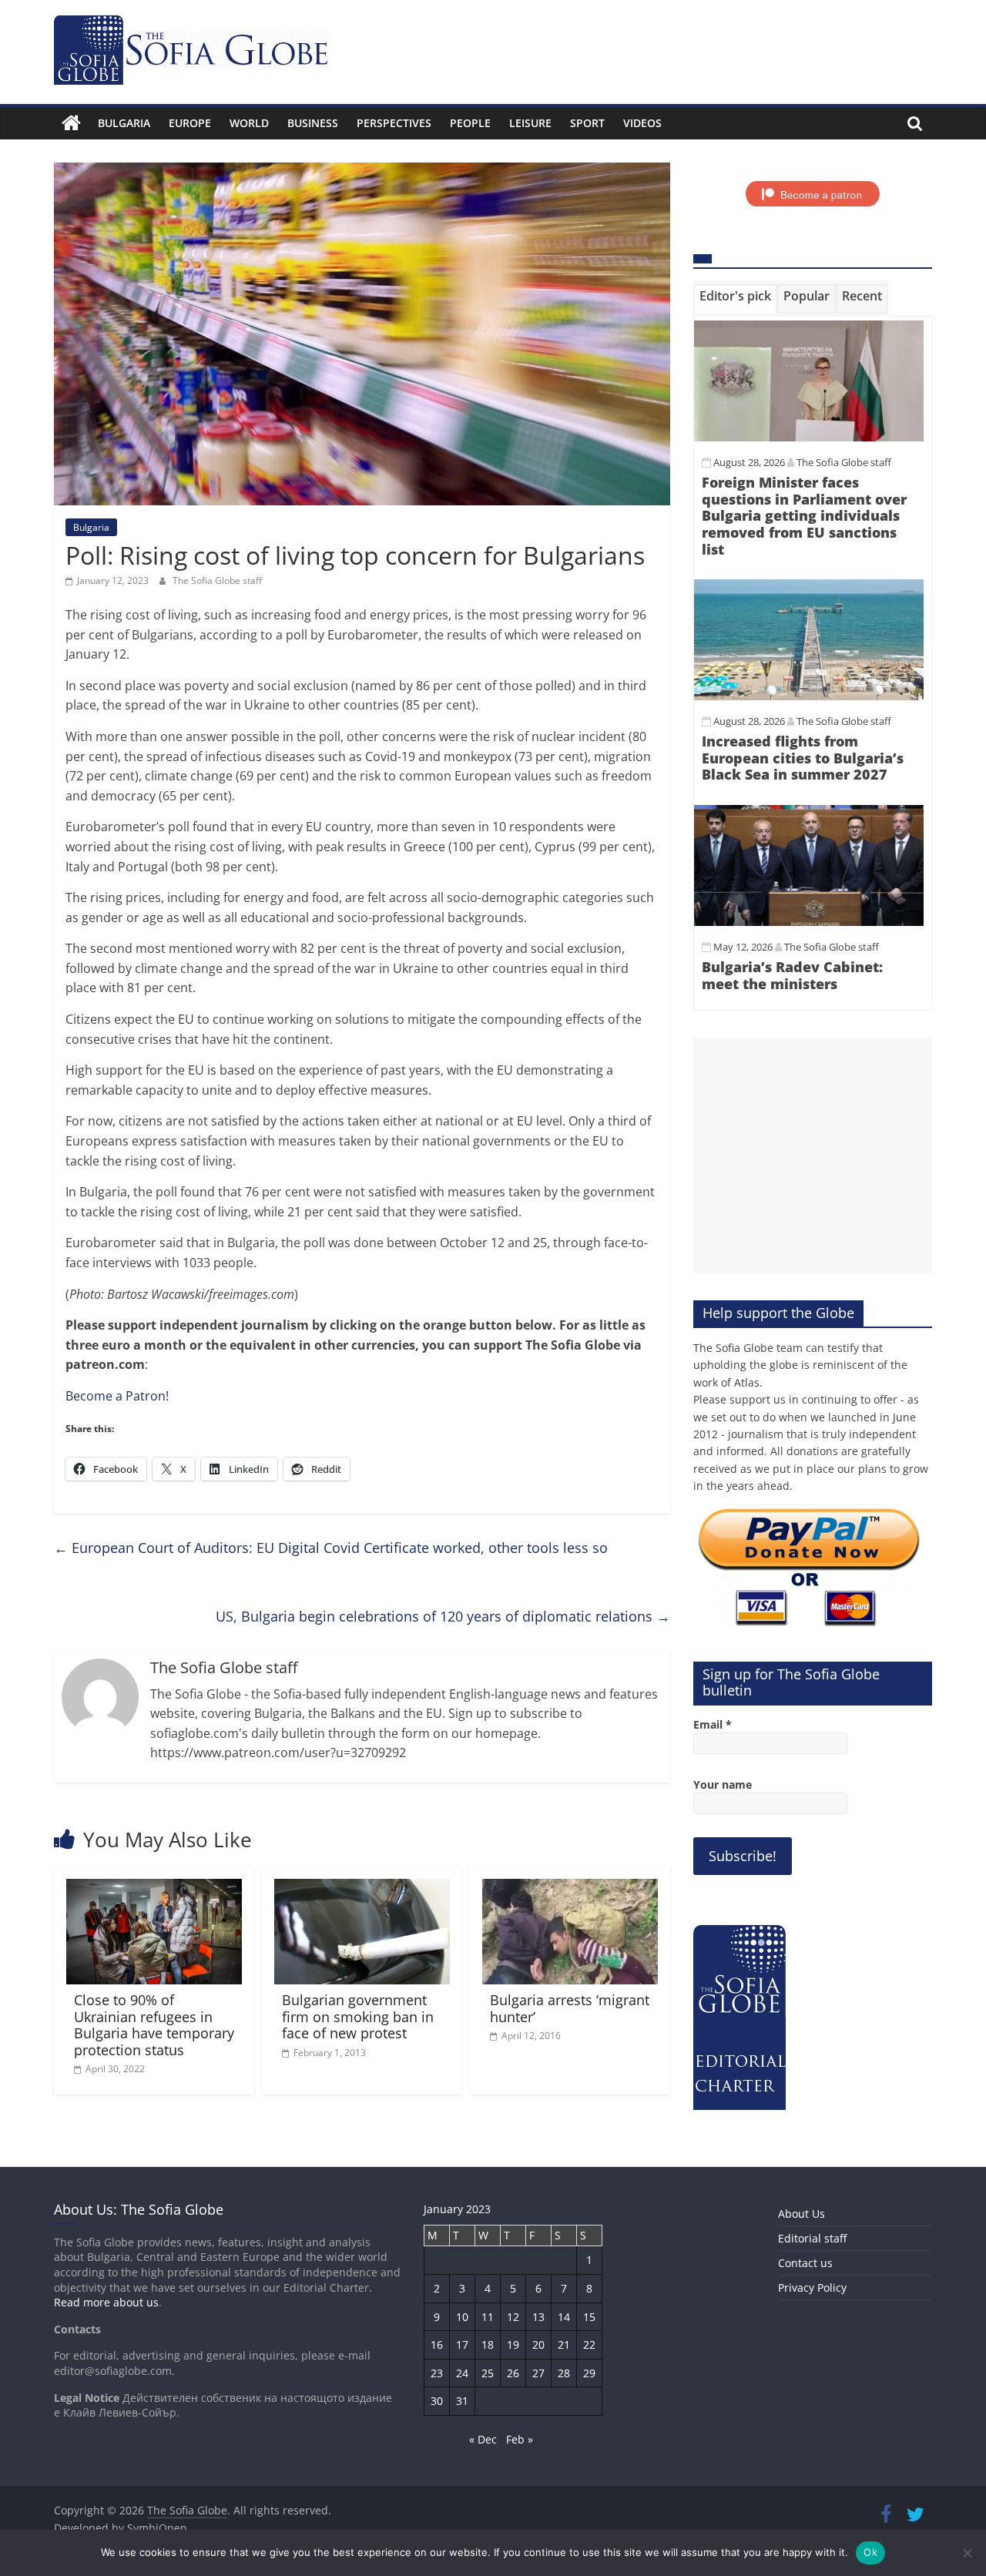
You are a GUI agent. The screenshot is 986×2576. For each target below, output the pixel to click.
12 (513, 2317)
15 (589, 2317)
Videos (642, 123)
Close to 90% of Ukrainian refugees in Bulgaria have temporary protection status (154, 2025)
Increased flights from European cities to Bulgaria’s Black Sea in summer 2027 (803, 758)
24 (462, 2373)
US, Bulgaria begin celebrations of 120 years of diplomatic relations (443, 1616)
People (470, 123)
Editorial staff (812, 2238)
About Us (802, 2214)
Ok (870, 2552)
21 (564, 2345)
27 (538, 2373)
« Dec (483, 2439)
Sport (587, 123)
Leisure (530, 123)
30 (437, 2401)
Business (313, 123)
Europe (190, 123)
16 (437, 2345)
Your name (723, 1784)
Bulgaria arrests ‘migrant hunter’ (570, 2008)
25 (488, 2373)
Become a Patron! (117, 1396)
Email (713, 1724)
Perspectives (394, 123)
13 (538, 2317)
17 (462, 2345)
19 (513, 2345)
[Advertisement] (813, 1156)
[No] (967, 2553)
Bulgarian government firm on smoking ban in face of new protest (358, 2016)
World (249, 123)
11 (488, 2317)
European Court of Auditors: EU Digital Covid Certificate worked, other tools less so (331, 1548)
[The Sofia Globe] (71, 123)
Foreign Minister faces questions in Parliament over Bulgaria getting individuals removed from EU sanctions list (804, 515)
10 (462, 2317)
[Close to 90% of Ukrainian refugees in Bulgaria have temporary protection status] (154, 1888)
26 (513, 2373)
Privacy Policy (812, 2288)
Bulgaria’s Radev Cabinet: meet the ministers (792, 975)
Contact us (805, 2263)
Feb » (520, 2439)
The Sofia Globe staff (217, 580)
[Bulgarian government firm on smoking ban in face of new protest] (362, 1888)
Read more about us (106, 2302)
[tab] (735, 299)
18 (488, 2345)
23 (437, 2373)
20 (538, 2345)
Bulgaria (124, 123)
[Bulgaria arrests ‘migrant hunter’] (570, 1888)
